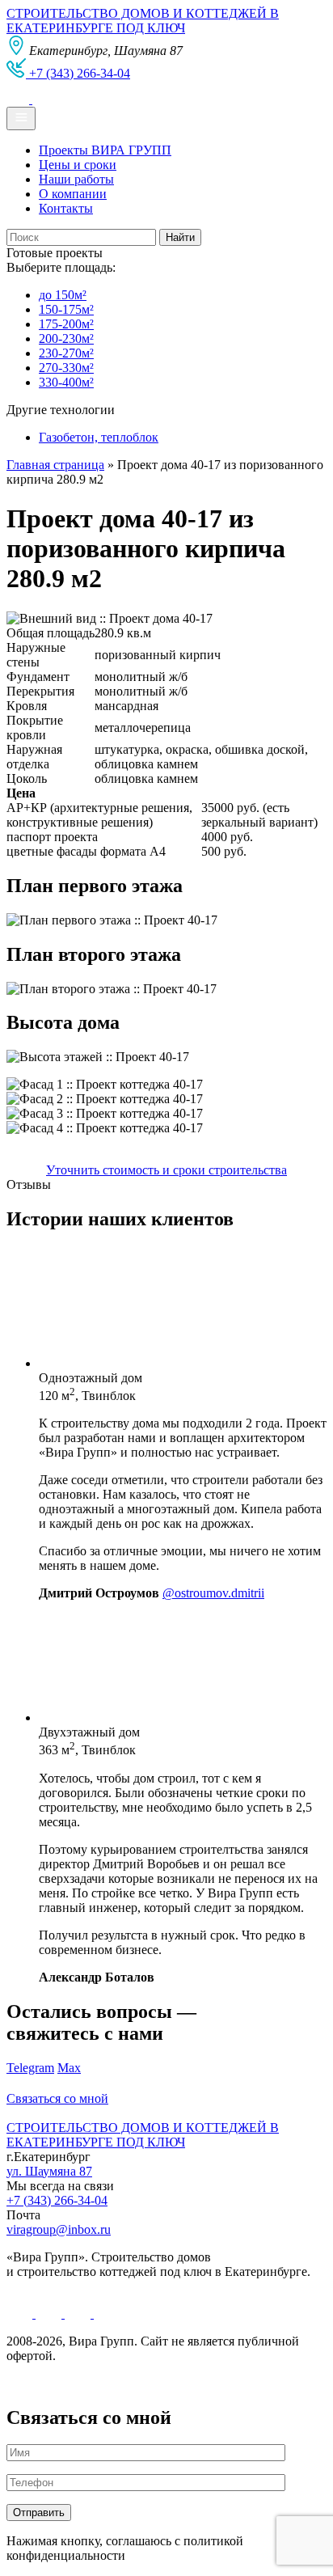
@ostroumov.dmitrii (213, 1593)
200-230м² (66, 338)
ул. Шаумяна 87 (49, 2171)
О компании (73, 194)
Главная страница (55, 465)
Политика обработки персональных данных (128, 2383)
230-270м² (66, 353)
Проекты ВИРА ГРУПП (105, 150)
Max (69, 2068)
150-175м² (66, 309)
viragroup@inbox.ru (59, 2229)
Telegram (30, 2068)
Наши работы (76, 179)
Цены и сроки (78, 165)
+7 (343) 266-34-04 (57, 2200)
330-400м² (66, 382)
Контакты (66, 208)
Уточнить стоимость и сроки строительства (166, 1170)
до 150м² (63, 295)
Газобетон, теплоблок (99, 437)
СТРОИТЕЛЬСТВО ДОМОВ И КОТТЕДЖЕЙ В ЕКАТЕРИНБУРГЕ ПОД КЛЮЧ (143, 21)
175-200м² (66, 324)
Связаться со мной (57, 2098)
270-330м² (66, 368)
